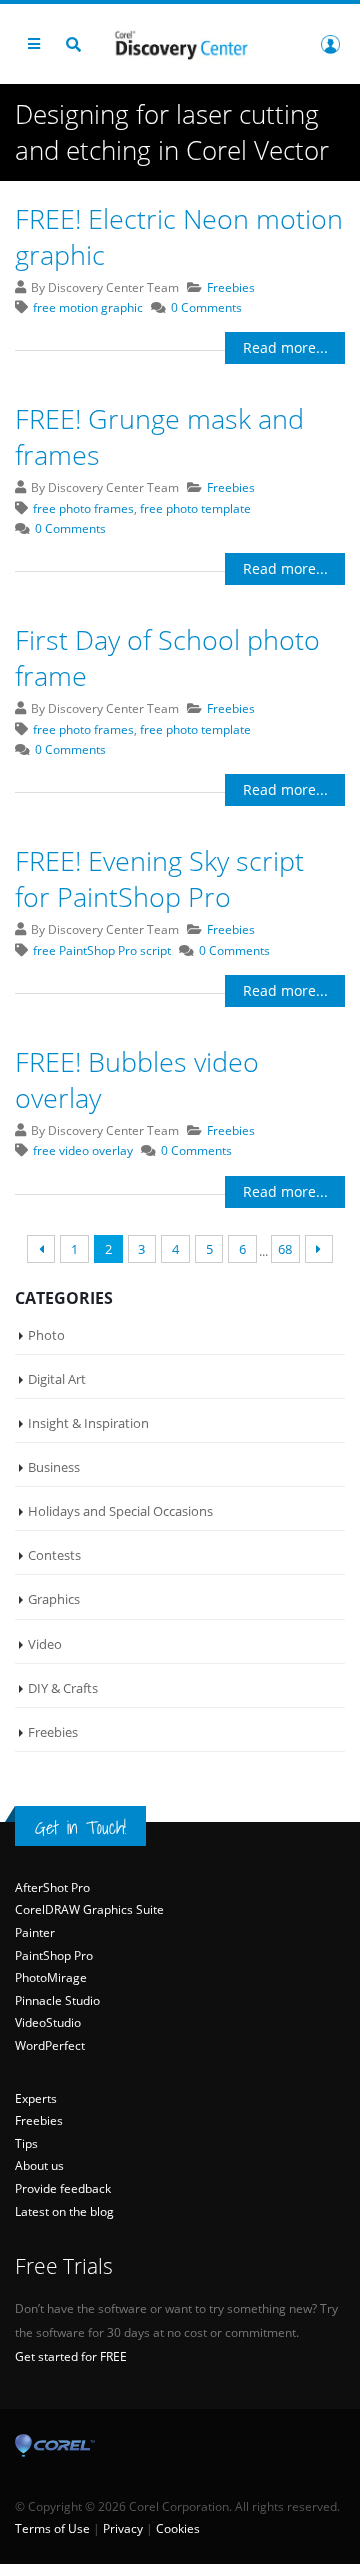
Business (54, 1467)
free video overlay (83, 1150)
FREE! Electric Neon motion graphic (179, 236)
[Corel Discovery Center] (180, 43)
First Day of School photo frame (167, 657)
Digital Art (57, 1379)
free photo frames (83, 508)
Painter (35, 1932)
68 (285, 1249)
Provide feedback (63, 2188)
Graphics (54, 1599)
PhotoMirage (51, 1977)
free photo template (195, 508)
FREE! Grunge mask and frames (159, 436)
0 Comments (206, 307)
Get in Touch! (80, 1827)
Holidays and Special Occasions (120, 1511)
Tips (26, 2143)
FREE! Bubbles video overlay (137, 1079)
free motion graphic (88, 307)
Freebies (231, 287)
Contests (54, 1555)
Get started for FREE (71, 2356)
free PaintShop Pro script (102, 950)
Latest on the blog (64, 2211)
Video (45, 1644)
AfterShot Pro (52, 1887)
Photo (46, 1335)
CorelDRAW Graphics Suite (89, 1909)
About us (39, 2165)
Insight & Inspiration (88, 1423)
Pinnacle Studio (57, 2000)
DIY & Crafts (63, 1688)
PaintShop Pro (54, 1955)
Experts (36, 2098)
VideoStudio (48, 2022)
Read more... (285, 347)
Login (330, 44)
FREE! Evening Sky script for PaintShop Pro (159, 878)
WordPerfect (50, 2045)
